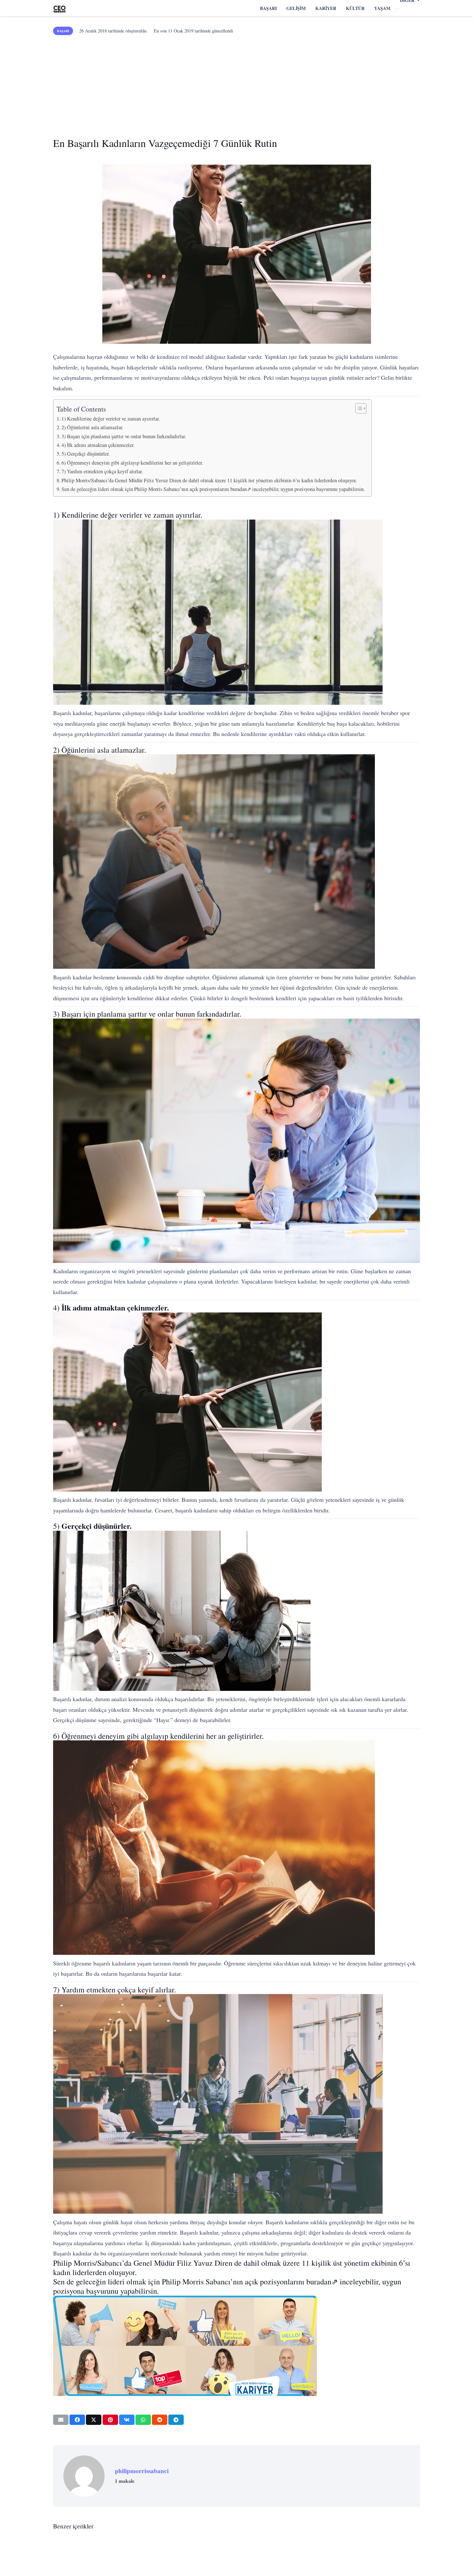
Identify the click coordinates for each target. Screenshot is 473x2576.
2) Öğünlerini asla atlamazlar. (92, 427)
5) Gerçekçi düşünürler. (86, 454)
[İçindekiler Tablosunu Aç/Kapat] (358, 408)
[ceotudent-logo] (60, 8)
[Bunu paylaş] (77, 2420)
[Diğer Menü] (397, 8)
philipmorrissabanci (142, 2471)
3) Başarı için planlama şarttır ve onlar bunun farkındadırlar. (124, 436)
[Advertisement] (236, 84)
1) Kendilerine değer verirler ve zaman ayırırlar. (111, 419)
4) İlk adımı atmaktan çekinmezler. (98, 445)
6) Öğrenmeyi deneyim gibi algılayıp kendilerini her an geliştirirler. (132, 463)
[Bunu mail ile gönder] (61, 2420)
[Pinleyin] (110, 2420)
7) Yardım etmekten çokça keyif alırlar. (102, 471)
